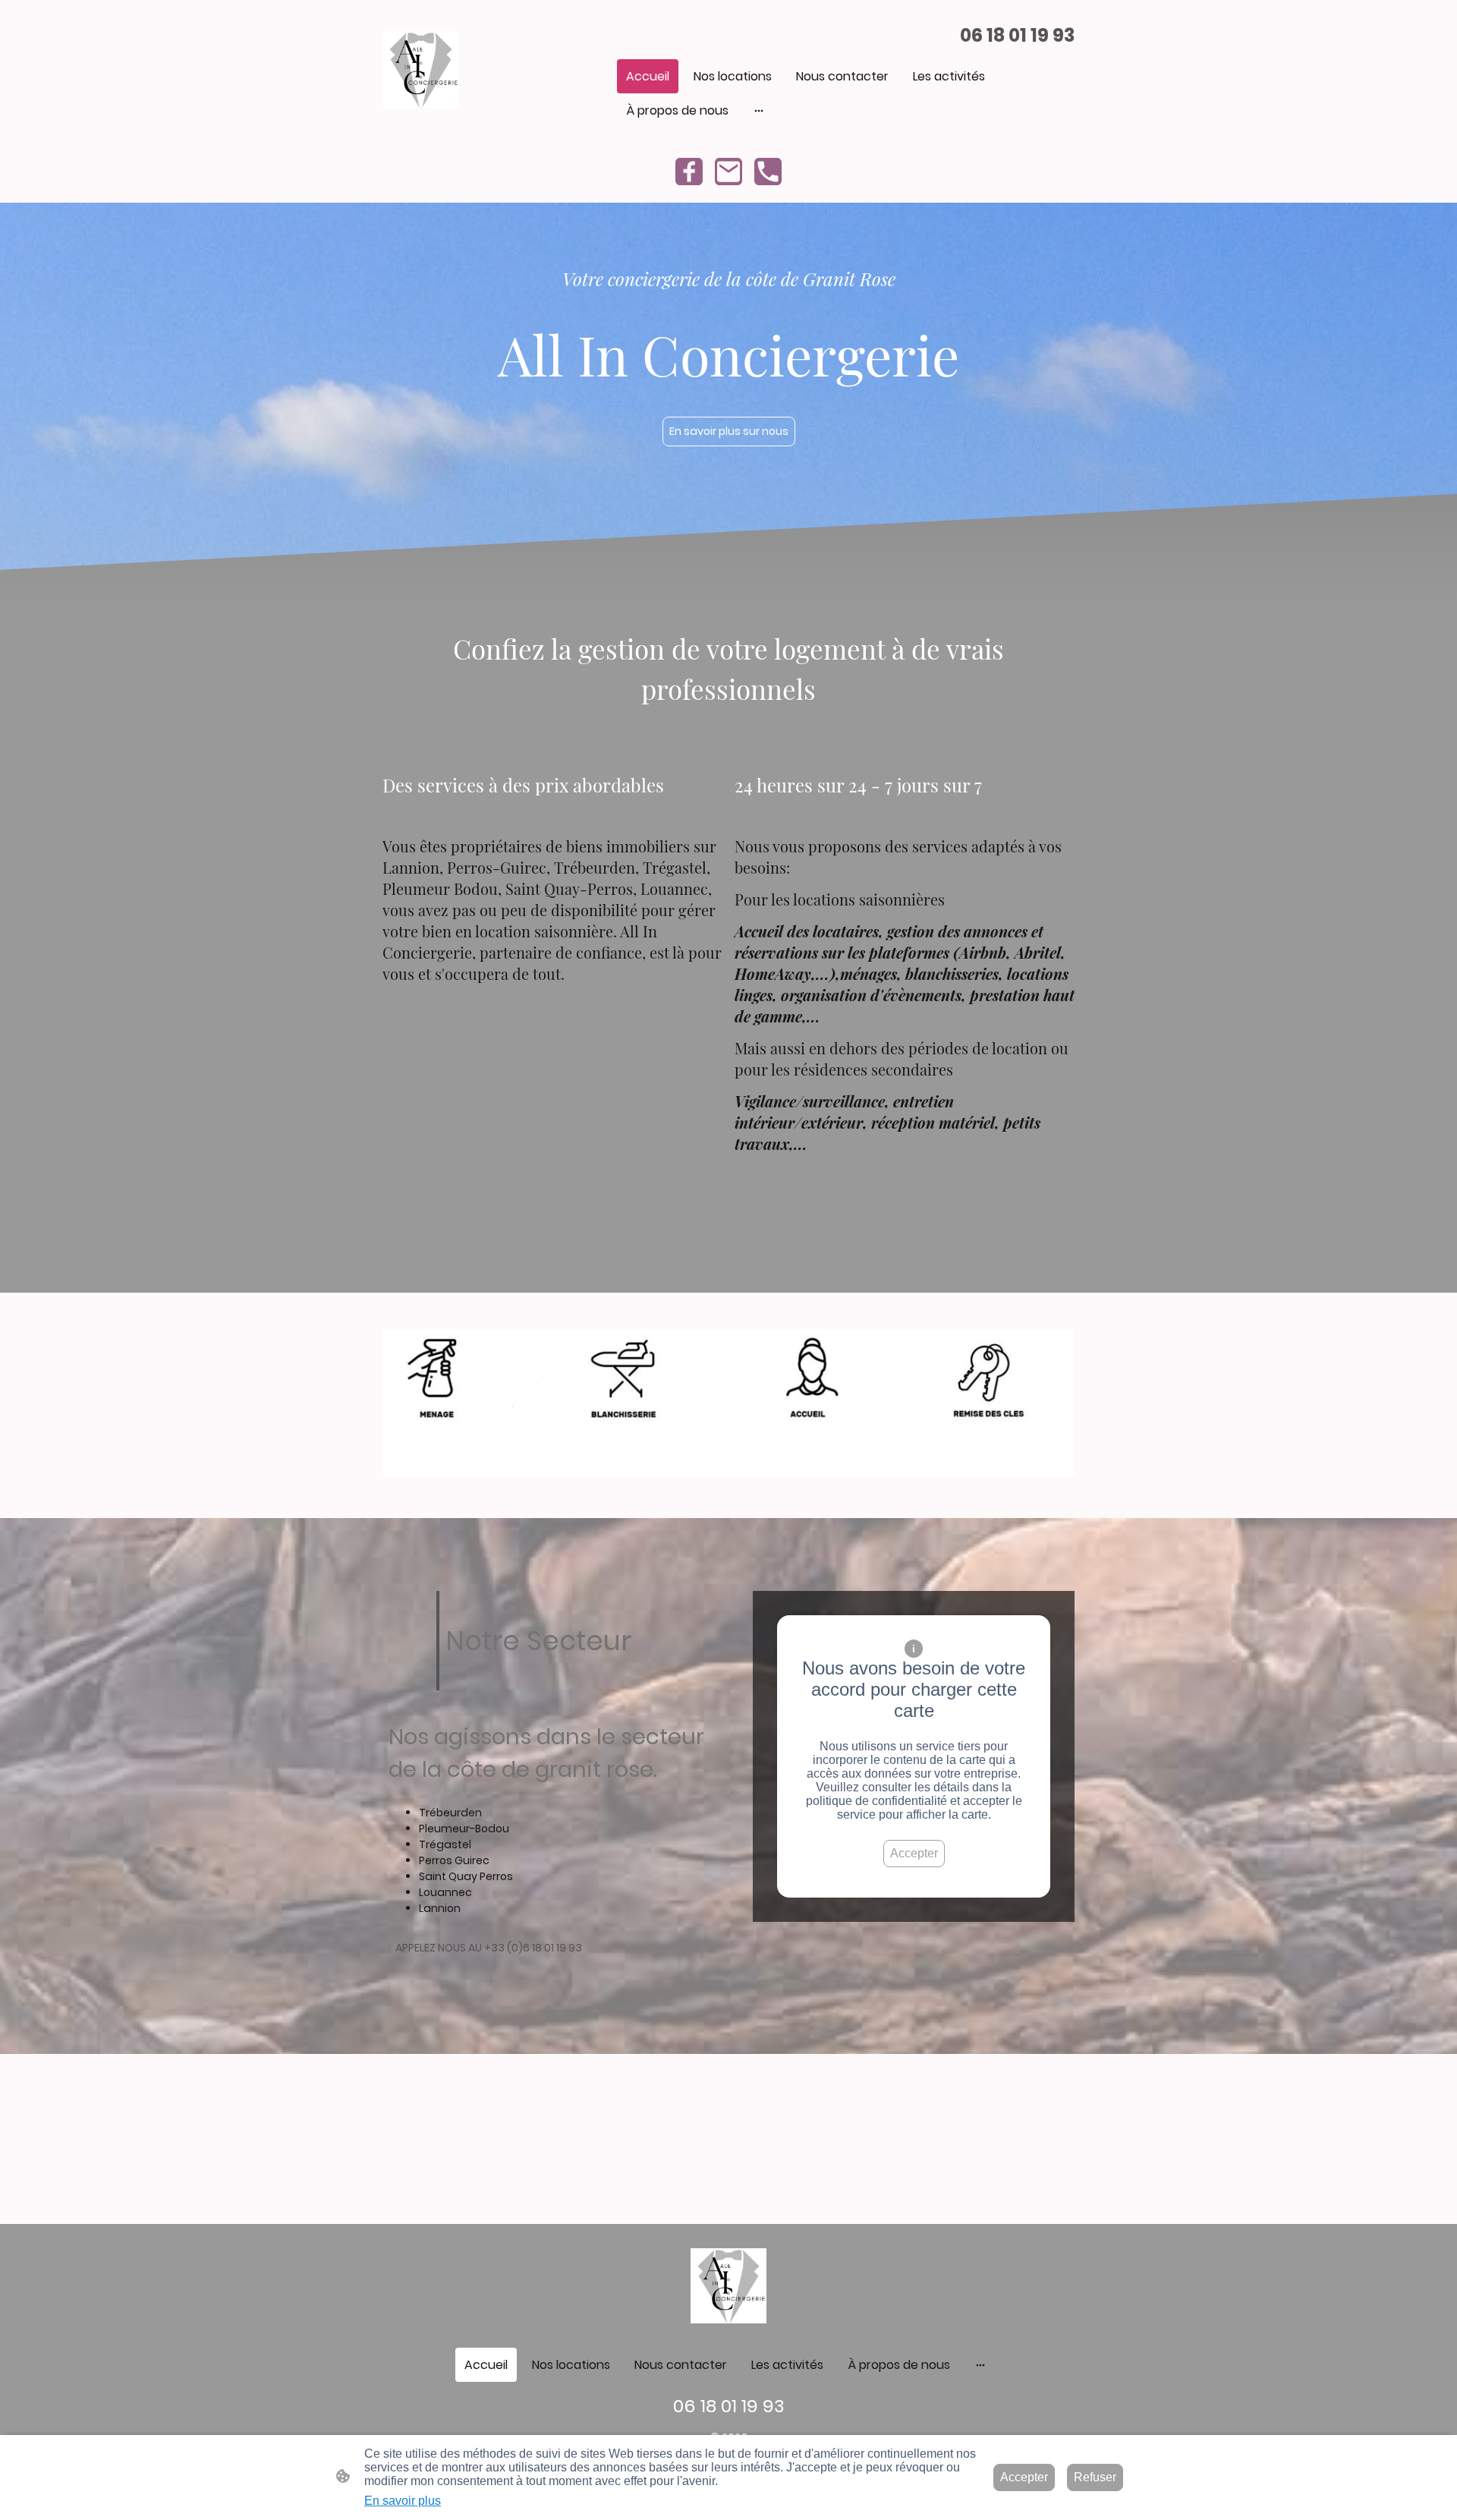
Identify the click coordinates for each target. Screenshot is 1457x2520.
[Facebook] (689, 172)
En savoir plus (403, 2501)
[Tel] (768, 172)
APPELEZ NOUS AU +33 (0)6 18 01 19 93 (489, 1948)
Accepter (914, 1853)
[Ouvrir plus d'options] (759, 111)
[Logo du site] (421, 69)
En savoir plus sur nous (729, 431)
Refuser (1095, 2477)
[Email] (728, 172)
